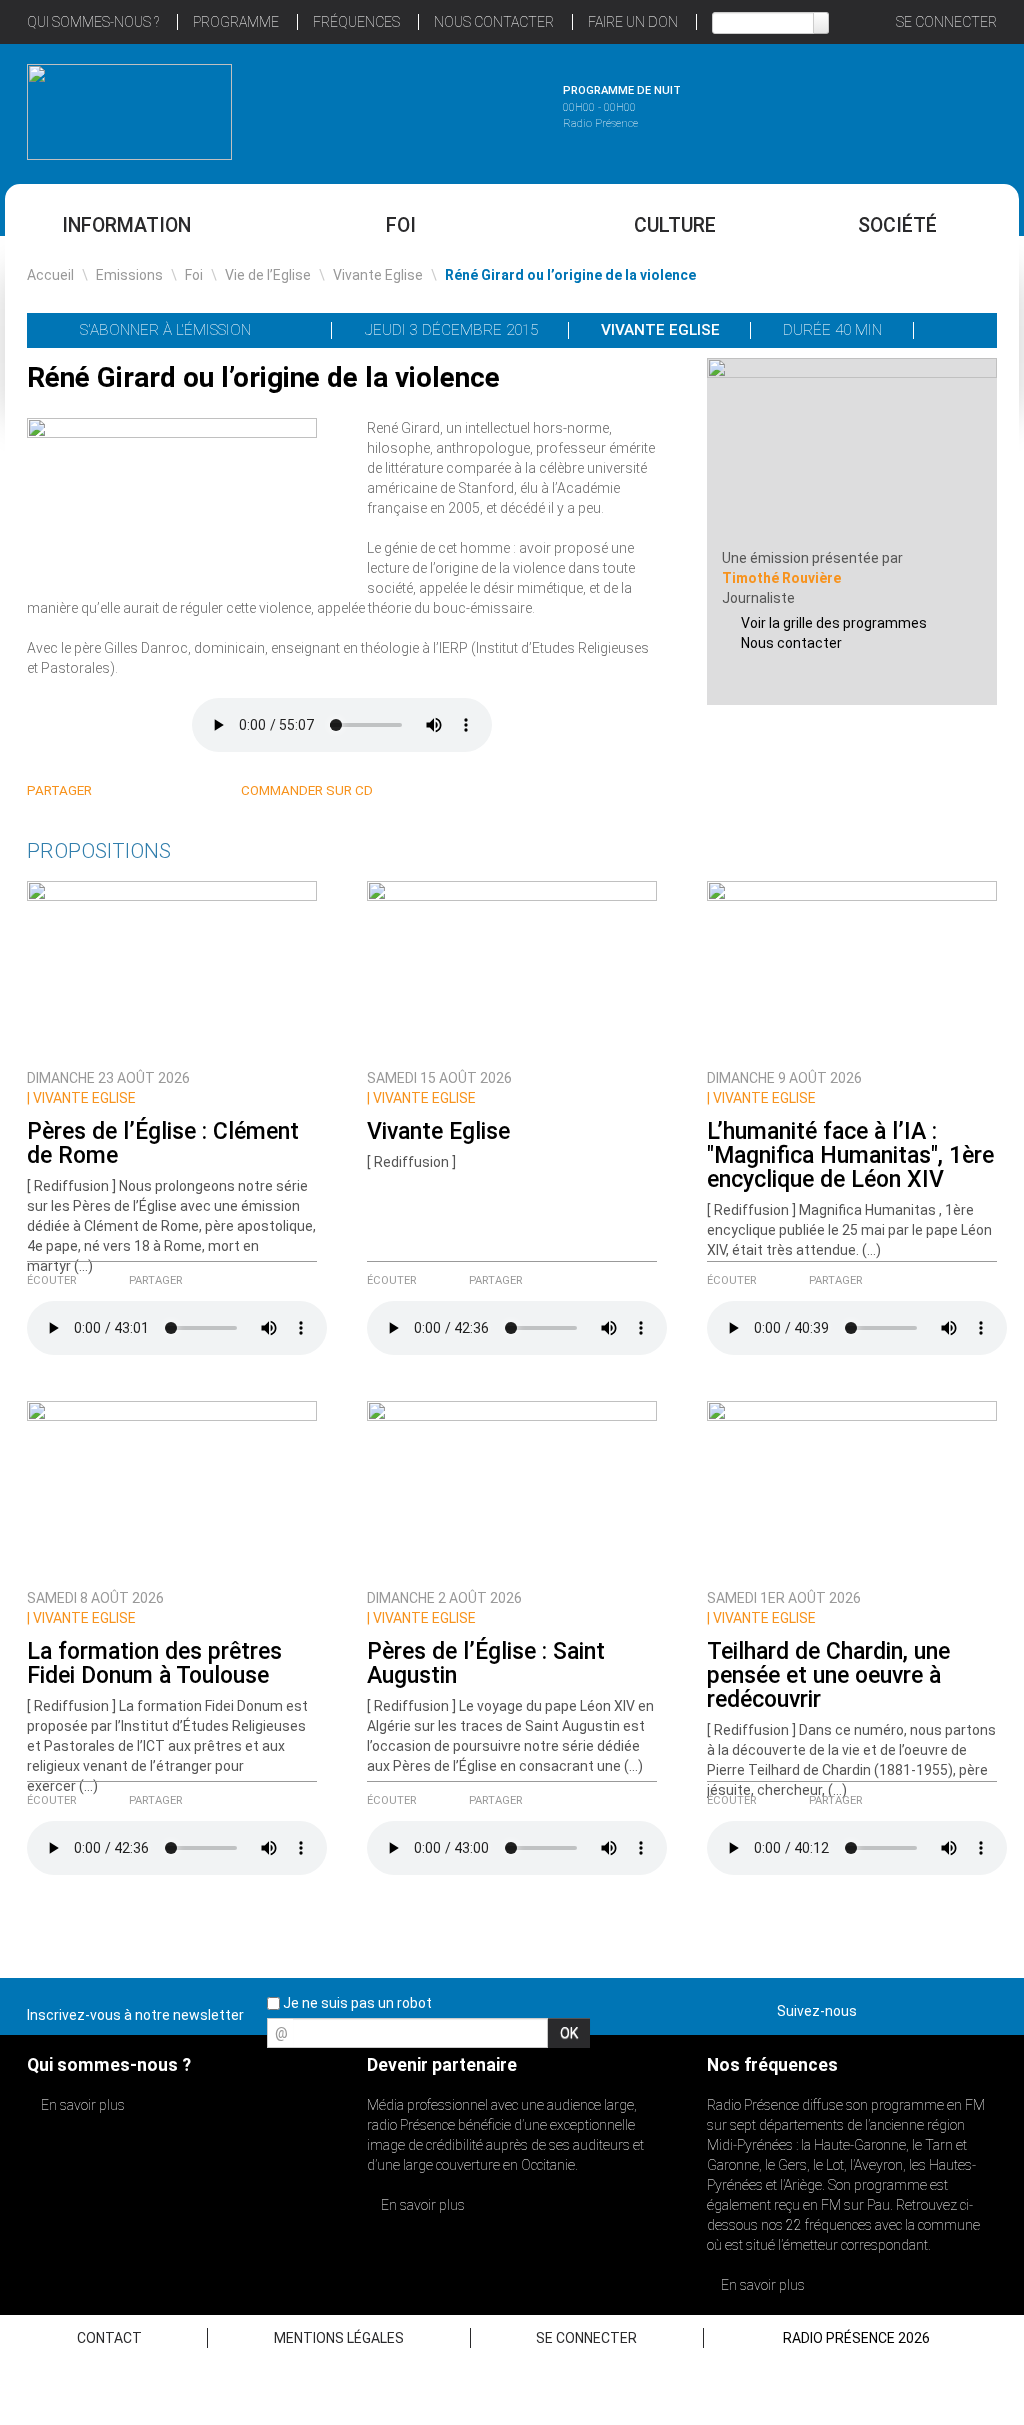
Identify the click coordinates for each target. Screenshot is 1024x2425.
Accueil (50, 275)
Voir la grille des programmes (834, 623)
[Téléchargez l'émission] (956, 330)
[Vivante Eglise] (512, 969)
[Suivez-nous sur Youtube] (946, 2007)
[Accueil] (129, 112)
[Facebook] (168, 791)
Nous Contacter (494, 22)
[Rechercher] (821, 23)
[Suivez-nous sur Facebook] (876, 2007)
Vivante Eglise (378, 275)
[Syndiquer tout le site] (981, 2007)
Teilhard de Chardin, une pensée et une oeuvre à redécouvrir (828, 1675)
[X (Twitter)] (144, 791)
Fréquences (356, 22)
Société (897, 225)
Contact (109, 2338)
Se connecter (946, 22)
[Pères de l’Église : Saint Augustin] (512, 1489)
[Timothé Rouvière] (852, 452)
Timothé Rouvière (781, 578)
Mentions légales (339, 2338)
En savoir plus (81, 2105)
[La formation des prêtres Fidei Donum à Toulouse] (172, 1489)
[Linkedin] (120, 791)
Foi (401, 225)
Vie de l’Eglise (268, 275)
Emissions (129, 275)
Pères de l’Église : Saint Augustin (486, 1663)
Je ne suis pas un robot (356, 2003)
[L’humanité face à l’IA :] (852, 969)
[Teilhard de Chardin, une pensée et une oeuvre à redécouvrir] (852, 1489)
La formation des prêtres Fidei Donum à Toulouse (154, 1663)
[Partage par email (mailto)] (192, 791)
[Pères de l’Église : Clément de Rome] (172, 969)
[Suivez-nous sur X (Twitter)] (911, 2007)
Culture (675, 225)
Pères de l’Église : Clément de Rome (163, 1143)
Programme (236, 22)
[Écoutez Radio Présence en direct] (457, 109)
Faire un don (633, 22)
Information (126, 225)
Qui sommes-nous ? (93, 22)
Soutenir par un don (924, 1165)
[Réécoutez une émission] (894, 109)
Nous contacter (791, 643)
